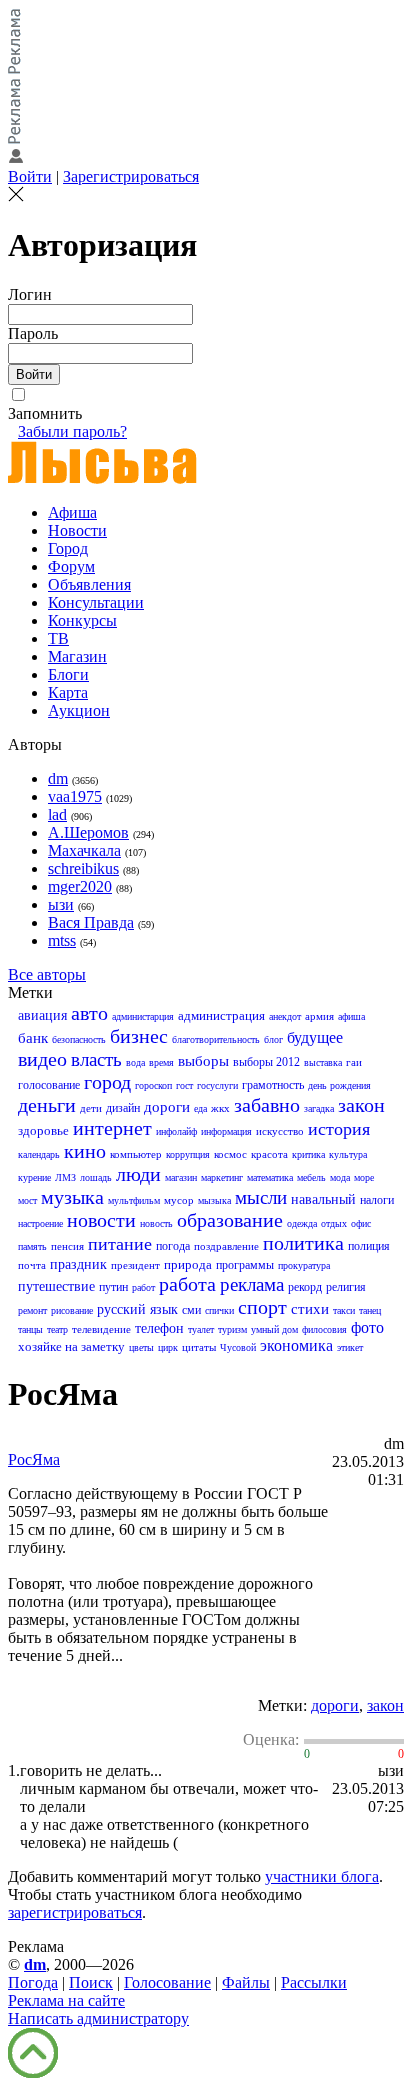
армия (319, 1016)
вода (135, 1062)
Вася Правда (91, 922)
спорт (262, 1307)
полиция (369, 1246)
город (107, 1082)
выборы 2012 (266, 1062)
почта (32, 1265)
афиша (351, 1016)
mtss (62, 940)
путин (113, 1287)
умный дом (274, 1329)
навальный (323, 1199)
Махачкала (84, 850)
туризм (232, 1329)
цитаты (199, 1347)
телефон (159, 1328)
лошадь (96, 1177)
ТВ (58, 638)
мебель (311, 1177)
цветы (141, 1347)
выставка (323, 1062)
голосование (49, 1085)
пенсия (67, 1246)
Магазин (77, 656)
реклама (252, 1284)
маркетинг (222, 1177)
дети (91, 1108)
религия (346, 1287)
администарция (143, 1016)
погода (173, 1246)
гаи (354, 1062)
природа (188, 1264)
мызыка (214, 1200)
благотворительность (216, 1039)
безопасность (79, 1039)
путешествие (56, 1286)
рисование (72, 1310)
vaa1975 (75, 796)
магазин (181, 1177)
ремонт (32, 1310)
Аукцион (79, 710)
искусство (280, 1131)
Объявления (89, 584)
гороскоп (153, 1085)
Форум (71, 566)
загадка (319, 1108)
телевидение (101, 1329)
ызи (61, 904)
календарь (39, 1154)
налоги (377, 1200)
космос (230, 1154)
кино (85, 1151)
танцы (30, 1329)
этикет (350, 1347)
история (339, 1129)
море (364, 1177)
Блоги (68, 674)
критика (308, 1154)
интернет (112, 1128)
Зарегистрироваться (131, 176)
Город (68, 548)
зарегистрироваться (75, 1912)
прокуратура (304, 1265)
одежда (302, 1223)
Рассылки (314, 1982)
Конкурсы (82, 620)
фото (367, 1327)
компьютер (136, 1154)
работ (143, 1287)
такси (344, 1310)
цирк (168, 1347)
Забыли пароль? (72, 431)
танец (370, 1310)
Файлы (246, 1982)
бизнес (139, 1036)
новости (101, 1220)
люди (138, 1174)
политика (303, 1243)
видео (42, 1059)
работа (187, 1284)
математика (270, 1177)
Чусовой (238, 1347)
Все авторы (47, 974)
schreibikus (83, 868)
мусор (179, 1200)
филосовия (324, 1329)
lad (57, 814)
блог (273, 1039)
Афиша (72, 512)
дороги (167, 1107)
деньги (47, 1105)
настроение (40, 1223)
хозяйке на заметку (71, 1346)
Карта (68, 692)
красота (269, 1154)
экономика (296, 1345)
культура (348, 1154)
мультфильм (134, 1200)
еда (200, 1108)
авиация (42, 1015)
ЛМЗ (65, 1177)
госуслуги (217, 1085)
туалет (201, 1329)
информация (226, 1131)
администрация (221, 1015)
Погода (33, 1982)
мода (340, 1177)
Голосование (167, 1982)
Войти (30, 176)
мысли (261, 1197)
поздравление (226, 1246)
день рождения (339, 1085)
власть (96, 1059)
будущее (315, 1037)
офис (361, 1223)
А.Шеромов (88, 832)
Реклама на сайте (66, 2000)
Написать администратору (98, 2018)
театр (57, 1329)
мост (27, 1200)
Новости (77, 530)
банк (33, 1038)
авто (89, 1013)
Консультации (96, 602)
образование (230, 1220)
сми (191, 1310)
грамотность (273, 1085)
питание (120, 1244)
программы (245, 1265)
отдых (334, 1223)
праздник (78, 1264)
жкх (220, 1108)
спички (219, 1310)
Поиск (91, 1982)
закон (361, 1105)
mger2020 (80, 886)
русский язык (137, 1309)
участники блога (322, 1876)
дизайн (123, 1108)
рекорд (305, 1287)
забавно (267, 1105)
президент (135, 1265)
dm (58, 778)
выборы (203, 1061)
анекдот (285, 1016)
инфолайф (176, 1131)
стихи (310, 1309)
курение (34, 1177)
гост (184, 1085)
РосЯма (34, 1459)
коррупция (188, 1154)
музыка (72, 1197)
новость (156, 1223)
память (32, 1246)
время (161, 1062)
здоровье (43, 1130)
